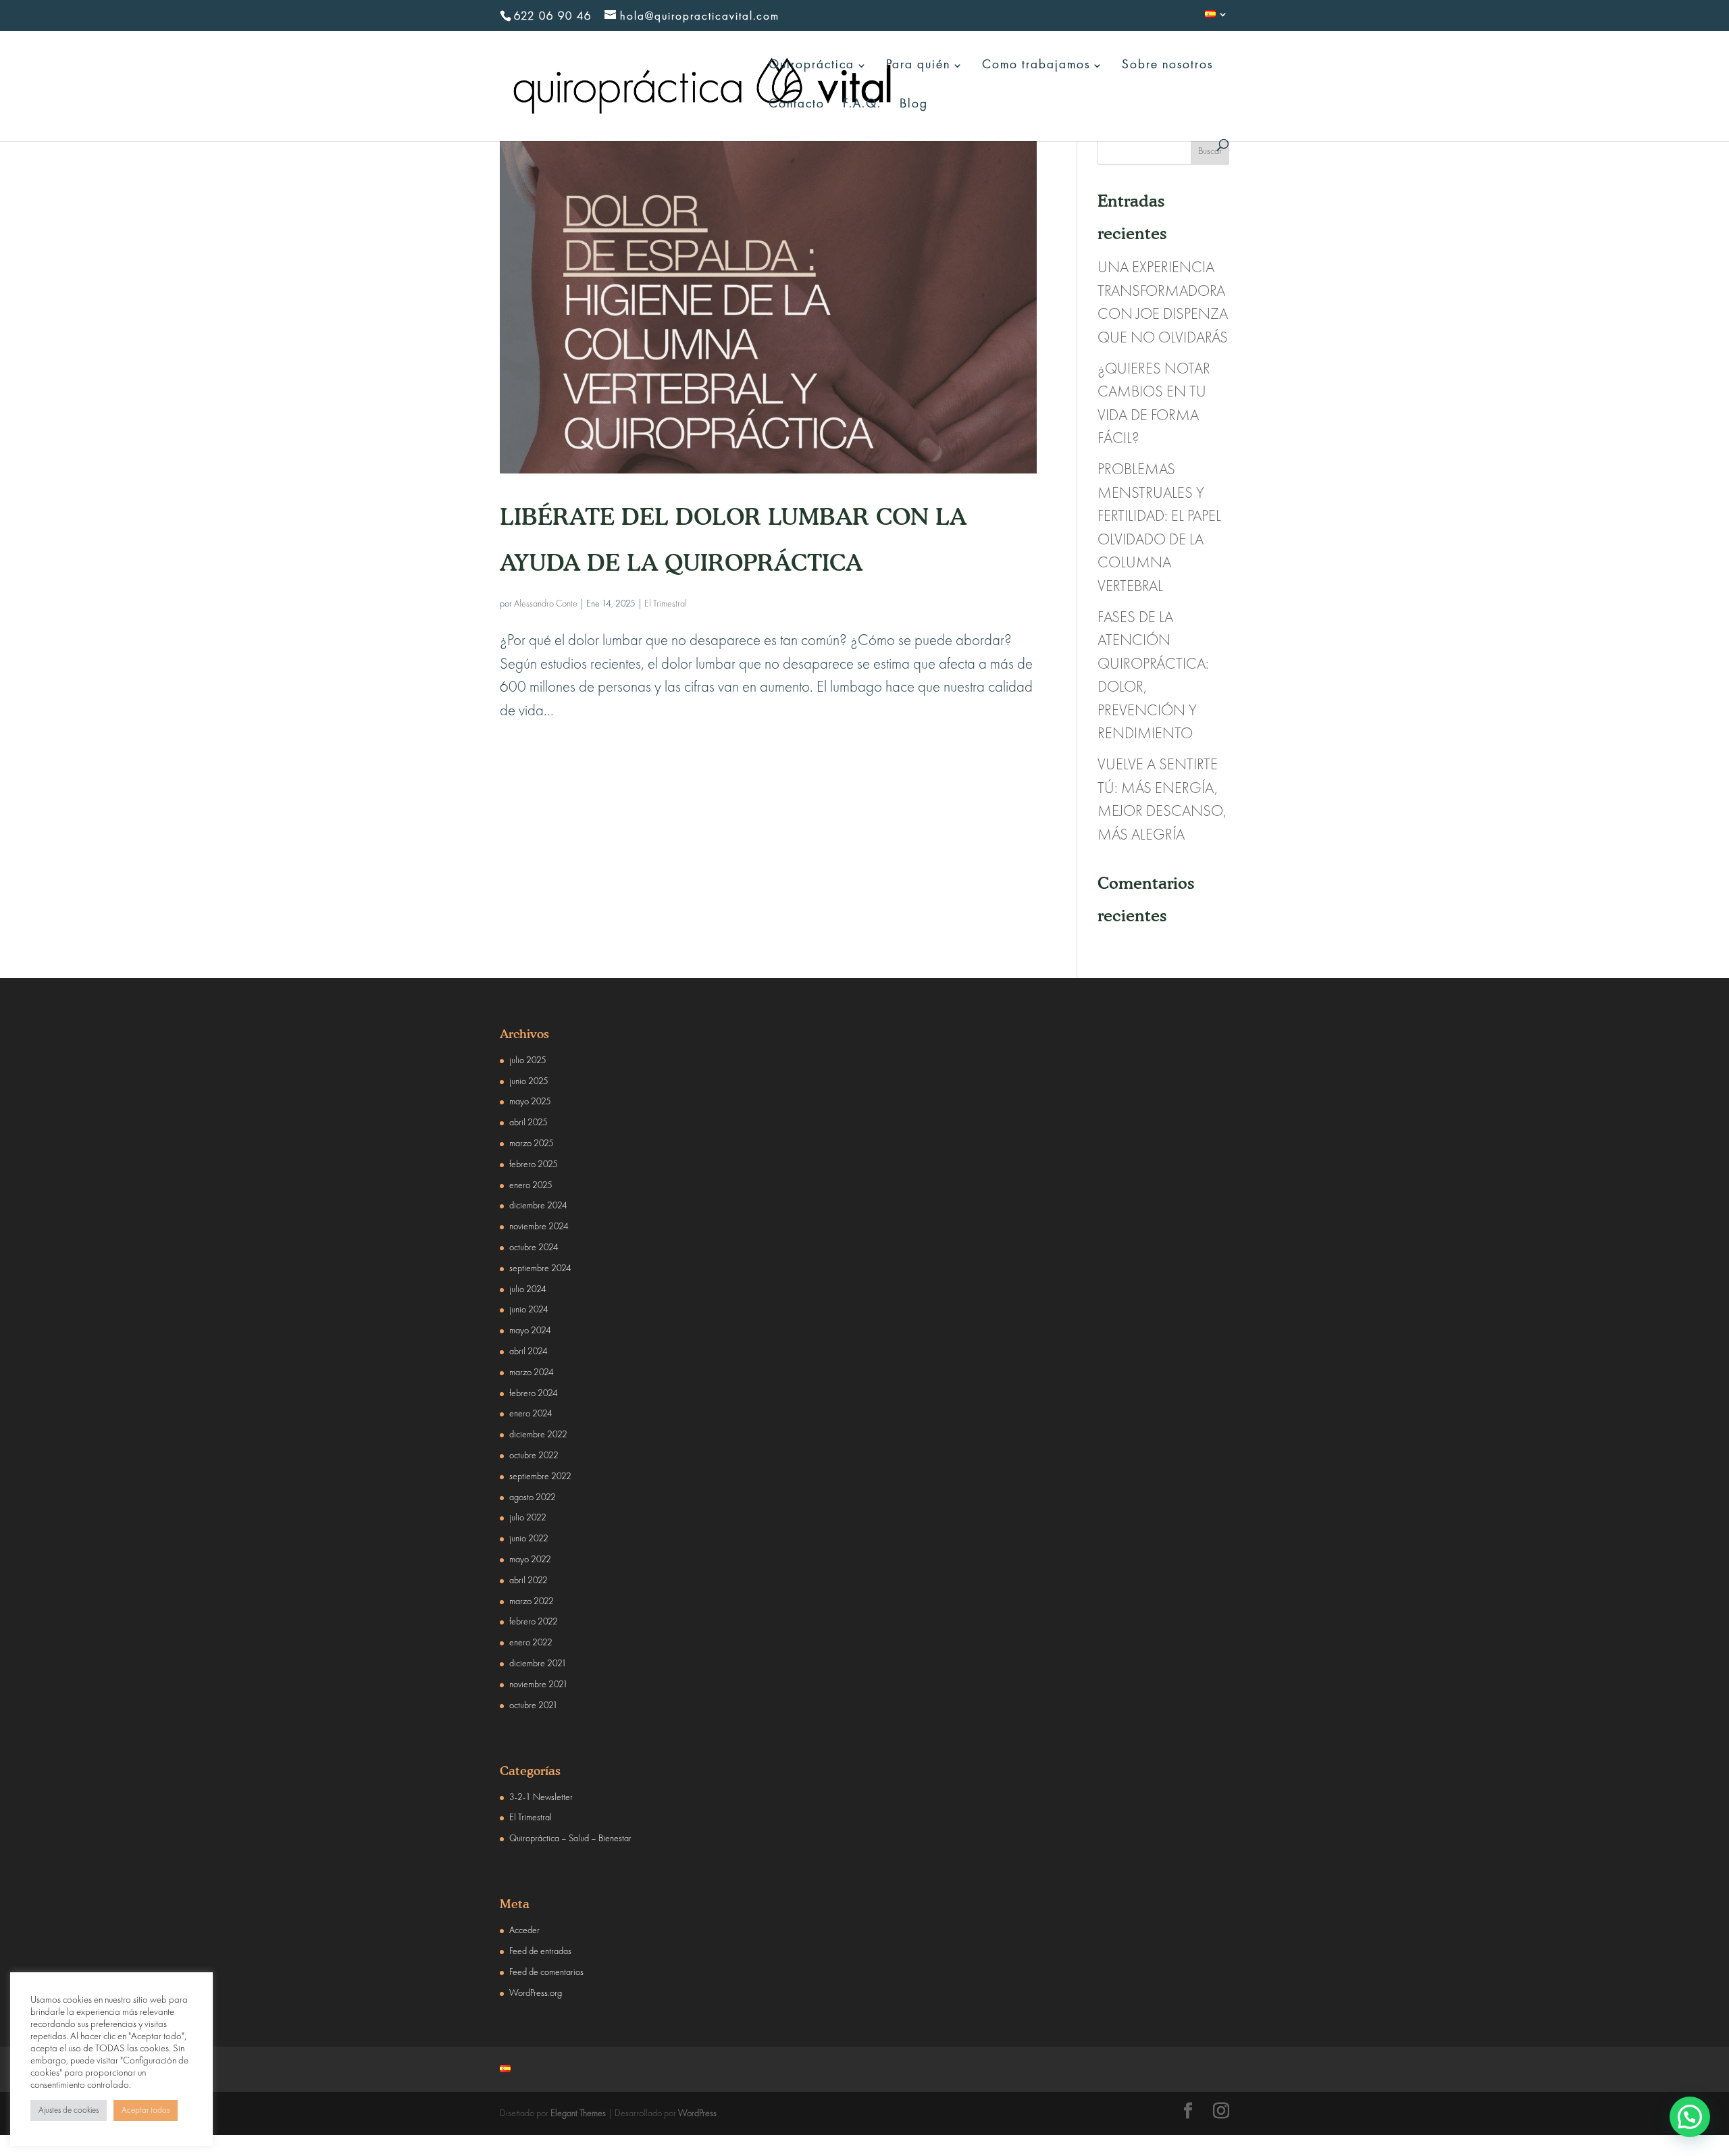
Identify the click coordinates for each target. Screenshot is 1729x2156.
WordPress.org (536, 1993)
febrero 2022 (534, 1622)
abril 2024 (528, 1352)
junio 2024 (529, 1310)
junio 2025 (529, 1081)
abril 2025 (528, 1123)
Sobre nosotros (1167, 66)
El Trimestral (666, 604)
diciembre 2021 (538, 1664)
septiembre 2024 (540, 1268)
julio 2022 (528, 1518)
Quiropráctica (811, 66)
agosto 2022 (533, 1497)
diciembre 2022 (538, 1435)
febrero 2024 (534, 1393)
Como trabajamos (1036, 66)
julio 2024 (528, 1289)
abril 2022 (528, 1581)
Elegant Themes (578, 2113)
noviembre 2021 (539, 1685)
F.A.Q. (862, 105)
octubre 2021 (534, 1705)
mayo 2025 (530, 1102)
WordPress (697, 2113)
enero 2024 (531, 1414)
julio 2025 (528, 1060)
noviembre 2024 (539, 1227)
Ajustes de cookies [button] (69, 2110)
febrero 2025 (534, 1164)
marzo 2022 (532, 1601)
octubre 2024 (534, 1248)
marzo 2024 (532, 1372)
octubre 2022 (534, 1456)
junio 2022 (529, 1539)
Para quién (918, 66)
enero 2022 (531, 1643)
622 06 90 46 (553, 17)
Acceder (524, 1930)
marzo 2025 (532, 1144)
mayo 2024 (530, 1331)
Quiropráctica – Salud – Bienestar (570, 1839)
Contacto (797, 105)
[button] (1690, 2117)
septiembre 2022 (540, 1477)
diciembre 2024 (538, 1206)
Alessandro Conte (546, 604)
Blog (914, 105)
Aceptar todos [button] (146, 2110)
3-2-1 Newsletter (541, 1797)
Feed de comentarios (546, 1972)
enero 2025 (531, 1185)
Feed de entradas (540, 1951)
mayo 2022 (530, 1560)
